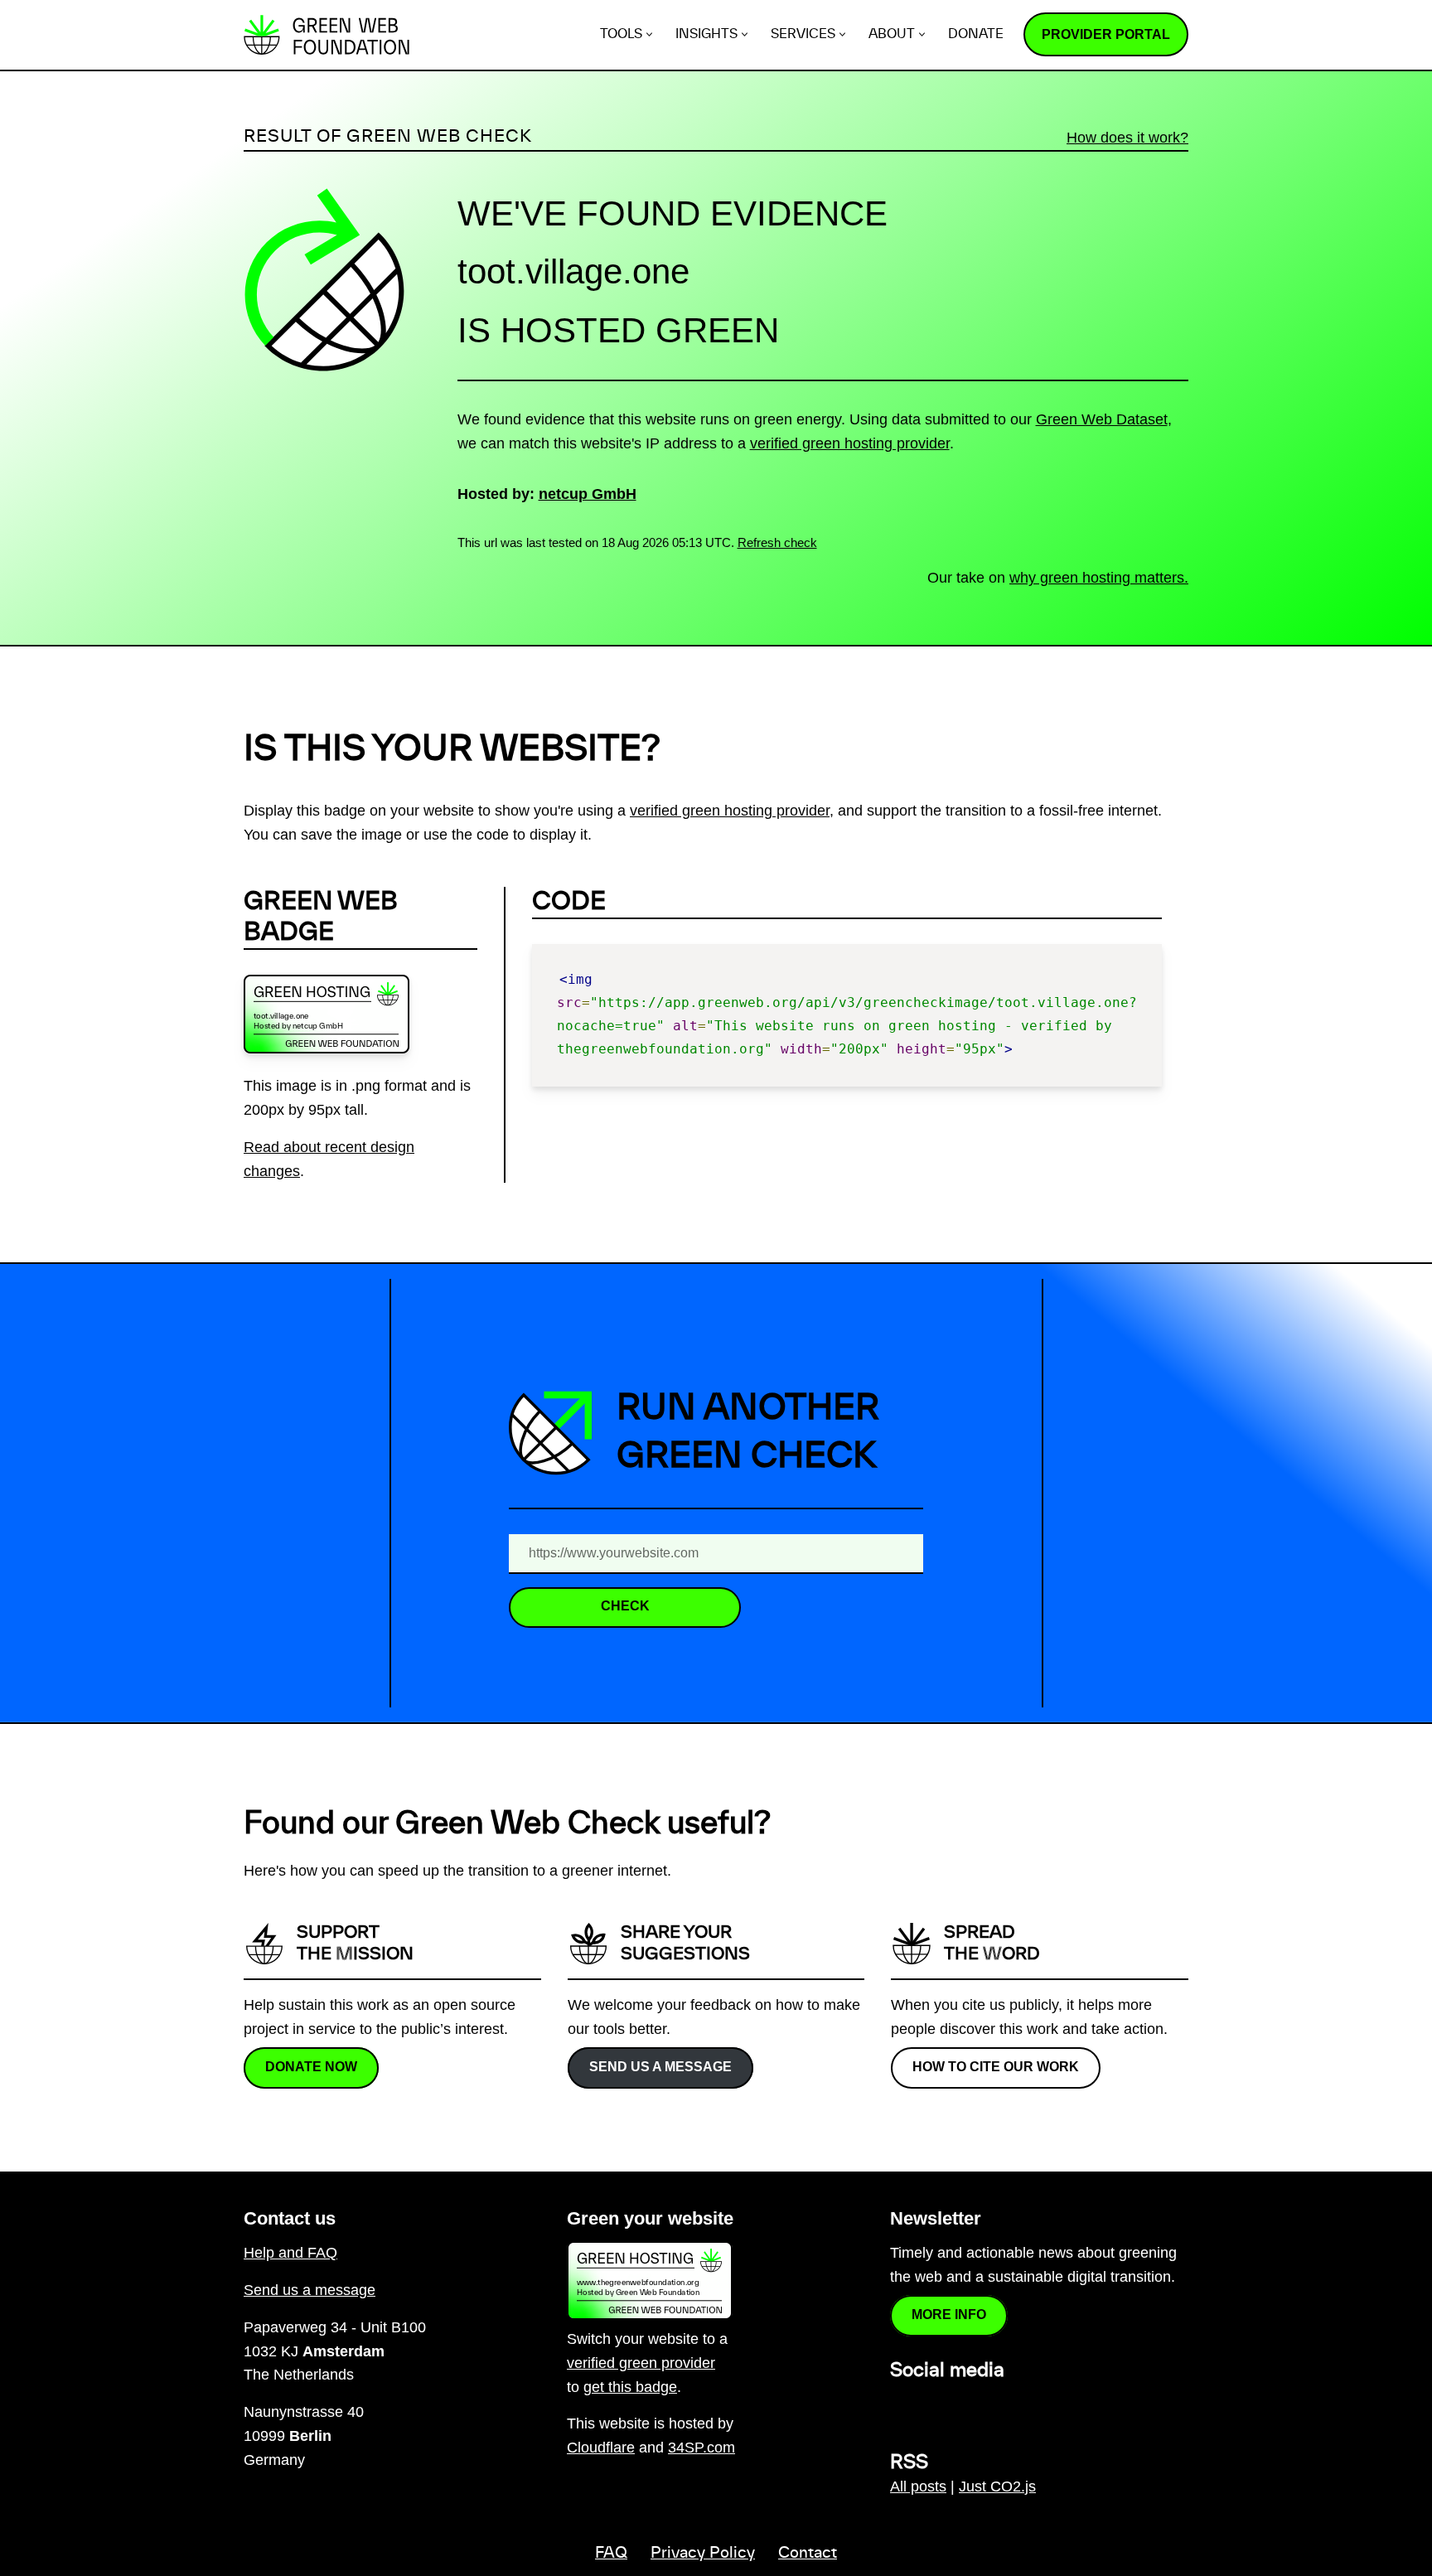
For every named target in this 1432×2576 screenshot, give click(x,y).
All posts (918, 2486)
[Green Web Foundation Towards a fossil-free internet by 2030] (327, 35)
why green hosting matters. (1099, 578)
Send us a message (660, 2067)
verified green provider (641, 2363)
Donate (976, 34)
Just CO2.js (997, 2486)
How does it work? (1127, 138)
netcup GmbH (588, 494)
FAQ (611, 2554)
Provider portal (1106, 34)
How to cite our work (996, 2067)
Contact (808, 2554)
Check (625, 1606)
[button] (649, 34)
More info (949, 2315)
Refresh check (777, 542)
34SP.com (701, 2448)
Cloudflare (601, 2448)
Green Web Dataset (1102, 419)
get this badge (630, 2387)
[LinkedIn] (900, 2406)
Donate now (311, 2067)
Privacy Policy (703, 2554)
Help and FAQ (290, 2253)
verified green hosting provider (850, 443)
